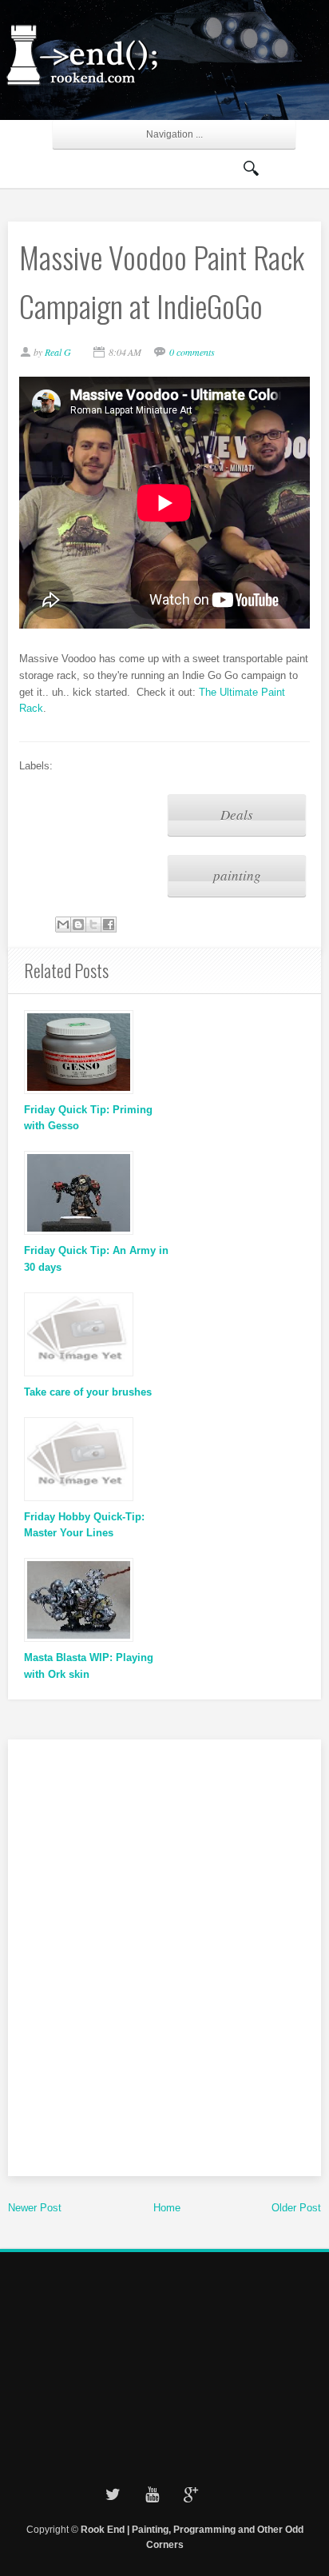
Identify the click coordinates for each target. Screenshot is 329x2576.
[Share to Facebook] (109, 925)
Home (167, 2208)
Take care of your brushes (88, 1392)
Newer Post (35, 2208)
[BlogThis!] (78, 925)
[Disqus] (164, 1955)
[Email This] (63, 925)
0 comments (192, 352)
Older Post (296, 2208)
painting (237, 875)
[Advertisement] (164, 2363)
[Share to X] (93, 925)
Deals (237, 815)
